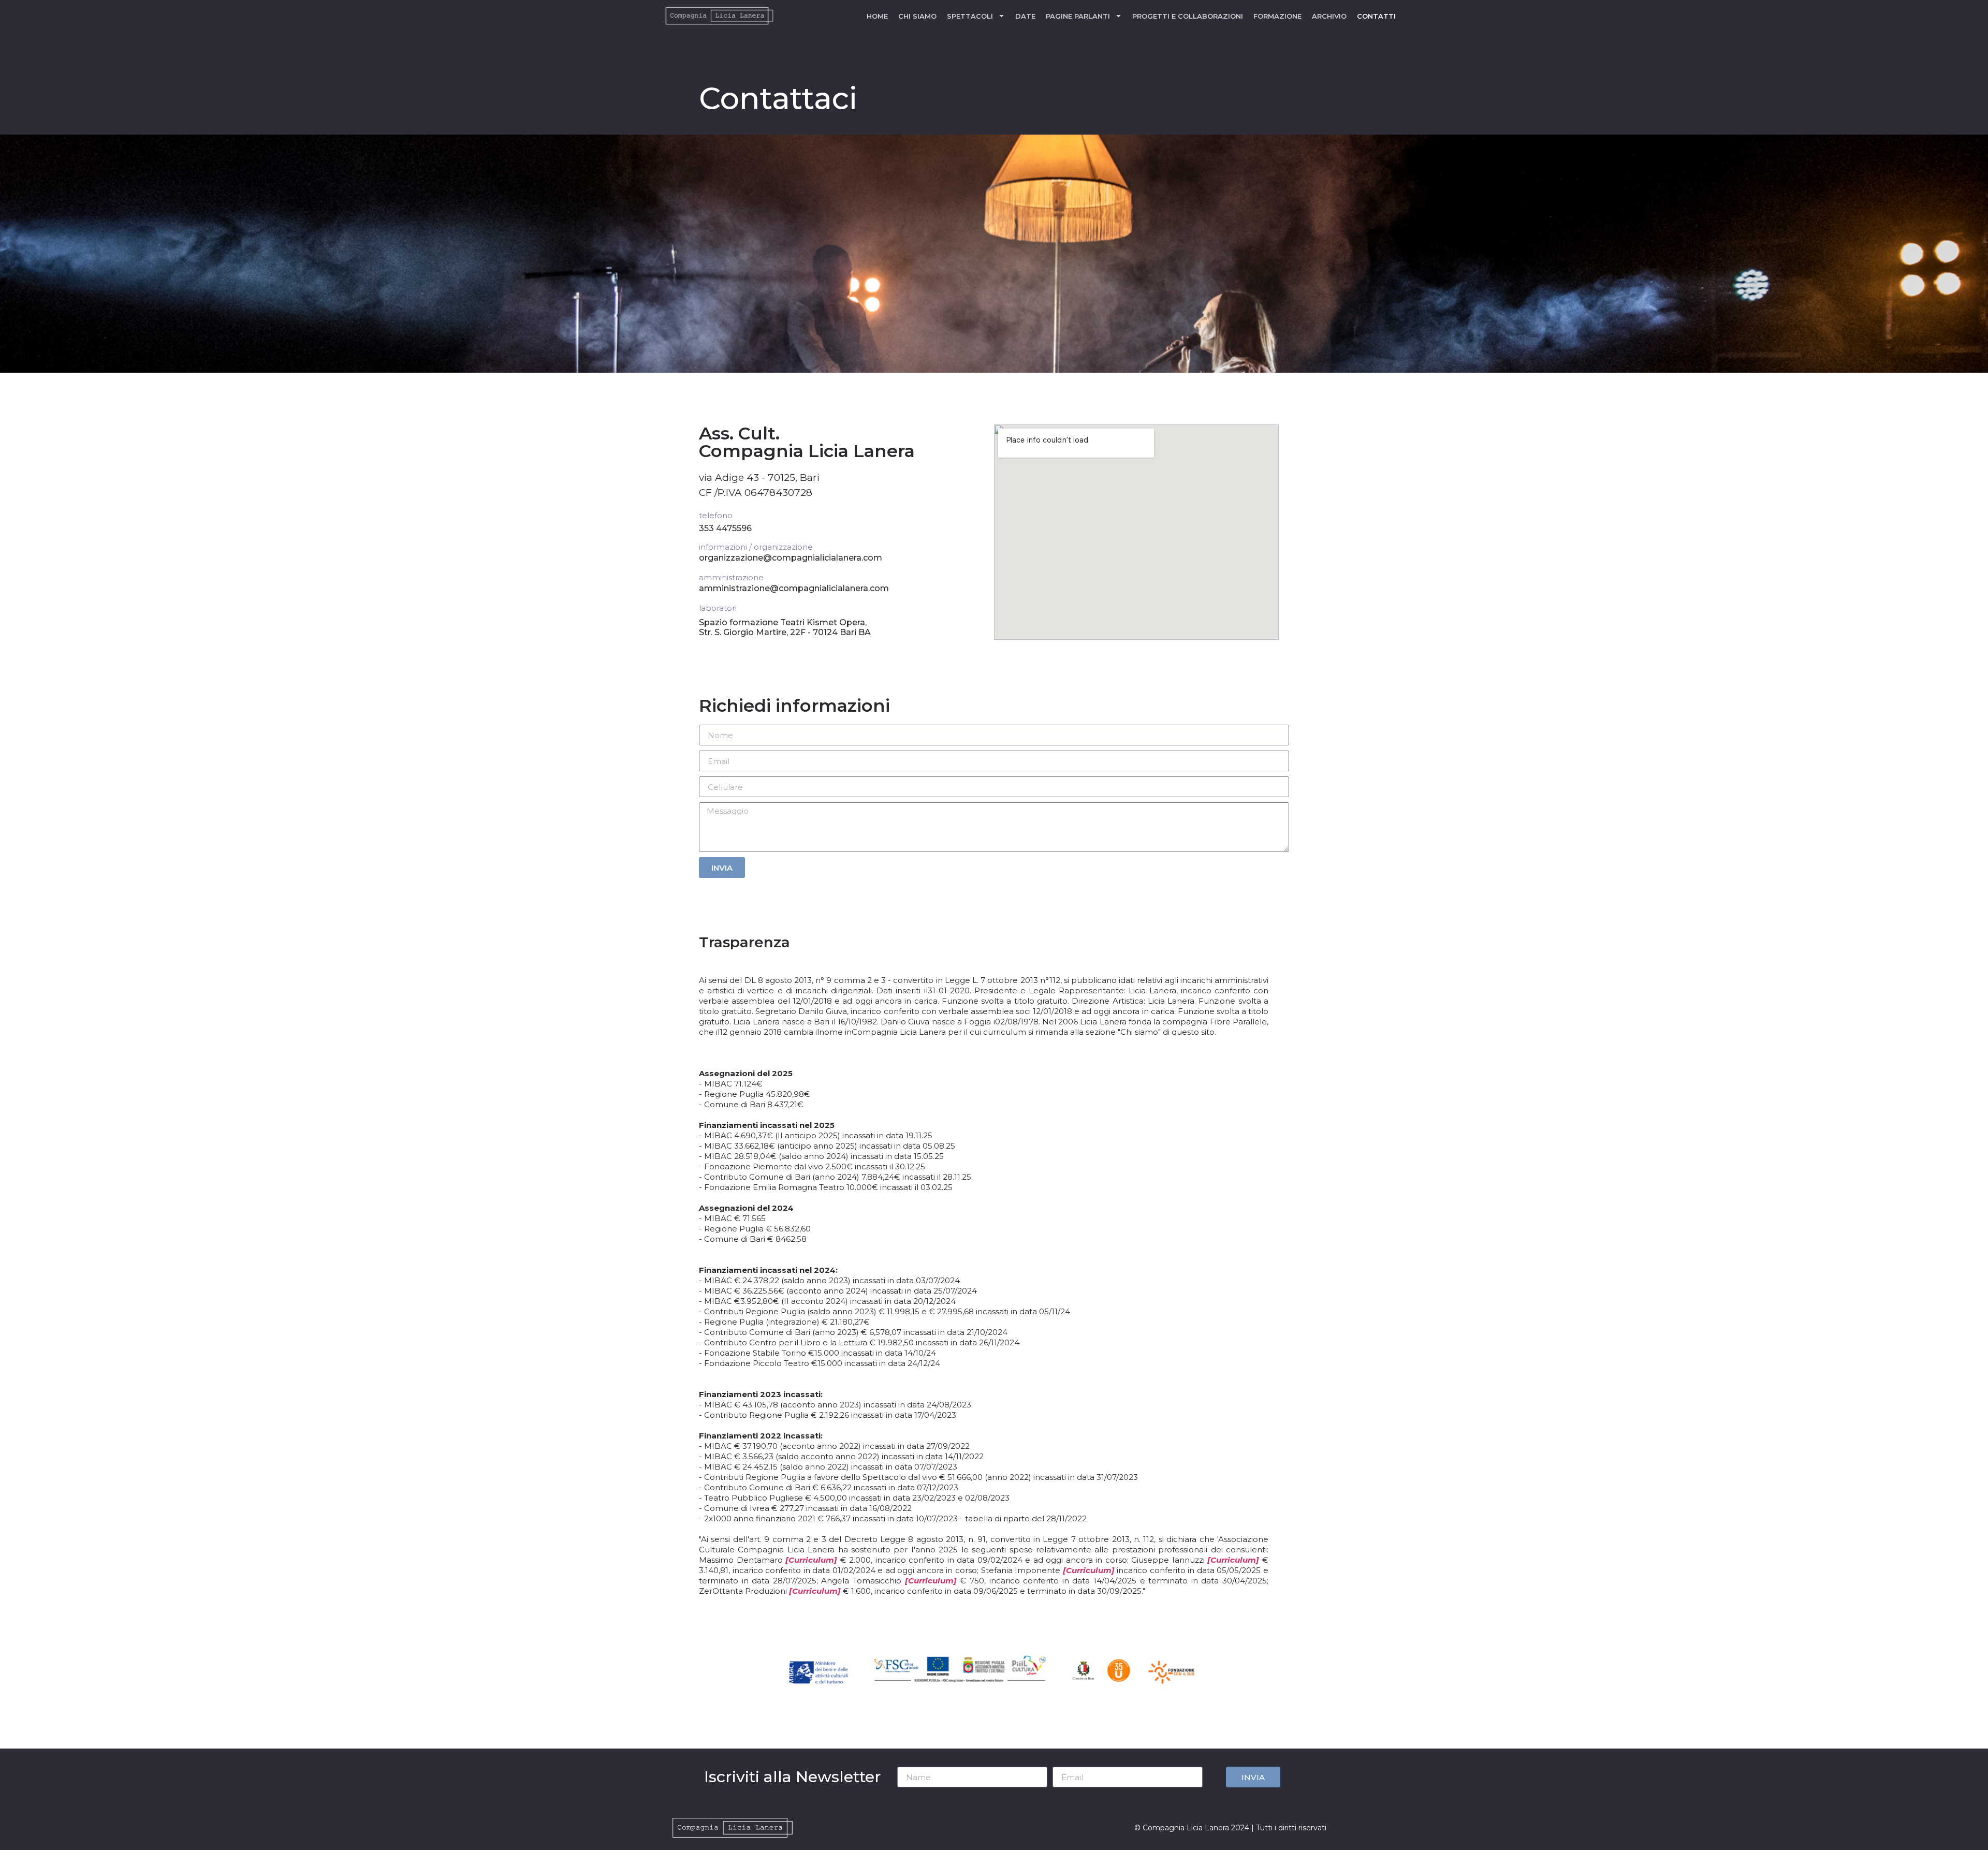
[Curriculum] (811, 1560)
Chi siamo (917, 16)
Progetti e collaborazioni (1188, 16)
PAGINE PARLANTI (1078, 16)
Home (877, 16)
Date (1025, 16)
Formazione (1277, 16)
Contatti (1376, 16)
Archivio (1329, 16)
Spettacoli (970, 16)
